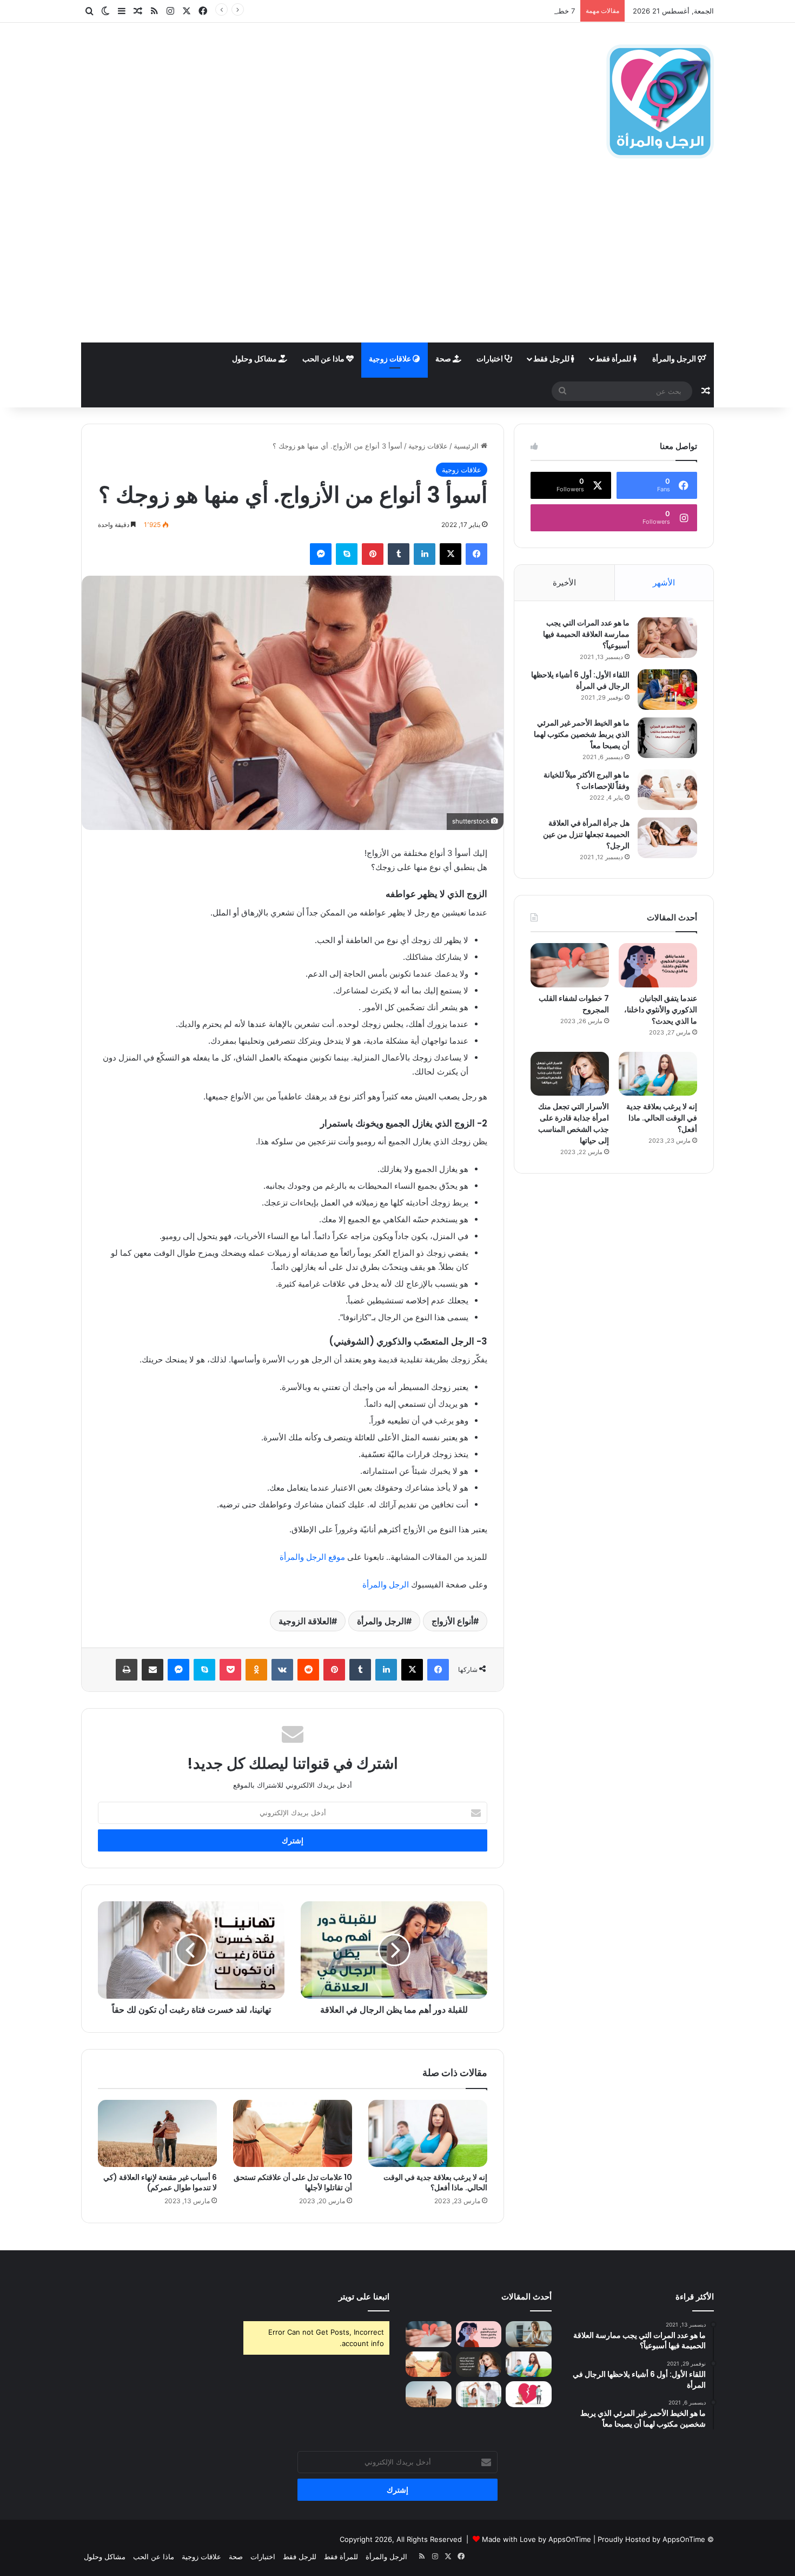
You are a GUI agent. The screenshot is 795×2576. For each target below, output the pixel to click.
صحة (444, 358)
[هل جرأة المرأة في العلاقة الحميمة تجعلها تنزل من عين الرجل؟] (667, 838)
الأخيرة (564, 582)
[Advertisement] (398, 261)
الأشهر (664, 582)
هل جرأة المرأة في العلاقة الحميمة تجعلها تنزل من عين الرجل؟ (586, 834)
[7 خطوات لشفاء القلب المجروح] (570, 965)
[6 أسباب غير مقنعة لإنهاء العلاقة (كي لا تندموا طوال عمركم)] (157, 2133)
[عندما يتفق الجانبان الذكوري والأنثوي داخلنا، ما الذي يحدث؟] (658, 965)
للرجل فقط (552, 358)
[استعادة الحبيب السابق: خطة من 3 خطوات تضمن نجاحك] (529, 2394)
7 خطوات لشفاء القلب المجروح (528, 11)
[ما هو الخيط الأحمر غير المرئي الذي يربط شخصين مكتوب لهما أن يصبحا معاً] (667, 738)
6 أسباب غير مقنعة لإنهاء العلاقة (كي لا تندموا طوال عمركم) (160, 2182)
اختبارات (491, 358)
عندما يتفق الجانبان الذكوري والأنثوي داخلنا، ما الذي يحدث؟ (661, 1010)
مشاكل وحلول (255, 358)
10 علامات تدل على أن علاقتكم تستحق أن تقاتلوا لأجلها (293, 2182)
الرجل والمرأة (675, 358)
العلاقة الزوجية (305, 1621)
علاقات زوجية (391, 358)
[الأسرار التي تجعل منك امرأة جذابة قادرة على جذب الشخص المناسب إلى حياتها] (570, 1074)
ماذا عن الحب (324, 358)
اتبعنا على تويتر (364, 2297)
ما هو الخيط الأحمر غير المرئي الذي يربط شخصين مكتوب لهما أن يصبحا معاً (582, 734)
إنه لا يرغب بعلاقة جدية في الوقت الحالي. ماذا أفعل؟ (435, 2182)
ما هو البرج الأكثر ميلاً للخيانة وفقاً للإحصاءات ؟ (587, 780)
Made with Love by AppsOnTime (536, 2539)
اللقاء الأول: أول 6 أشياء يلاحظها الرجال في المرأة (580, 680)
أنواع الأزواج (452, 1621)
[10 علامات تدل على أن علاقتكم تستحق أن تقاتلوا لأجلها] (293, 2133)
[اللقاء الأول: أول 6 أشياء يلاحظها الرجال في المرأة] (667, 690)
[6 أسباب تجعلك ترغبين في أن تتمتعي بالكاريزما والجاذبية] (479, 2394)
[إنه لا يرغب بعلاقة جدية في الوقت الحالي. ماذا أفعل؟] (428, 2133)
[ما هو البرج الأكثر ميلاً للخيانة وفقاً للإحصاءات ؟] (667, 790)
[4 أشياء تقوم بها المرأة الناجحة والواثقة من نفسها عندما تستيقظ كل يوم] (529, 2334)
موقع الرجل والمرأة (312, 1557)
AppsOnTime (684, 2539)
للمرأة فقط (614, 358)
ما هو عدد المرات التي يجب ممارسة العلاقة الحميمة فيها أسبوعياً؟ (586, 634)
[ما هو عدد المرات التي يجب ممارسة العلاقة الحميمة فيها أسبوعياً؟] (667, 638)
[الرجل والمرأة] (660, 101)
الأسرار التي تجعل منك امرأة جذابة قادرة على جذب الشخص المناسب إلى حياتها (574, 1124)
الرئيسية (467, 446)
